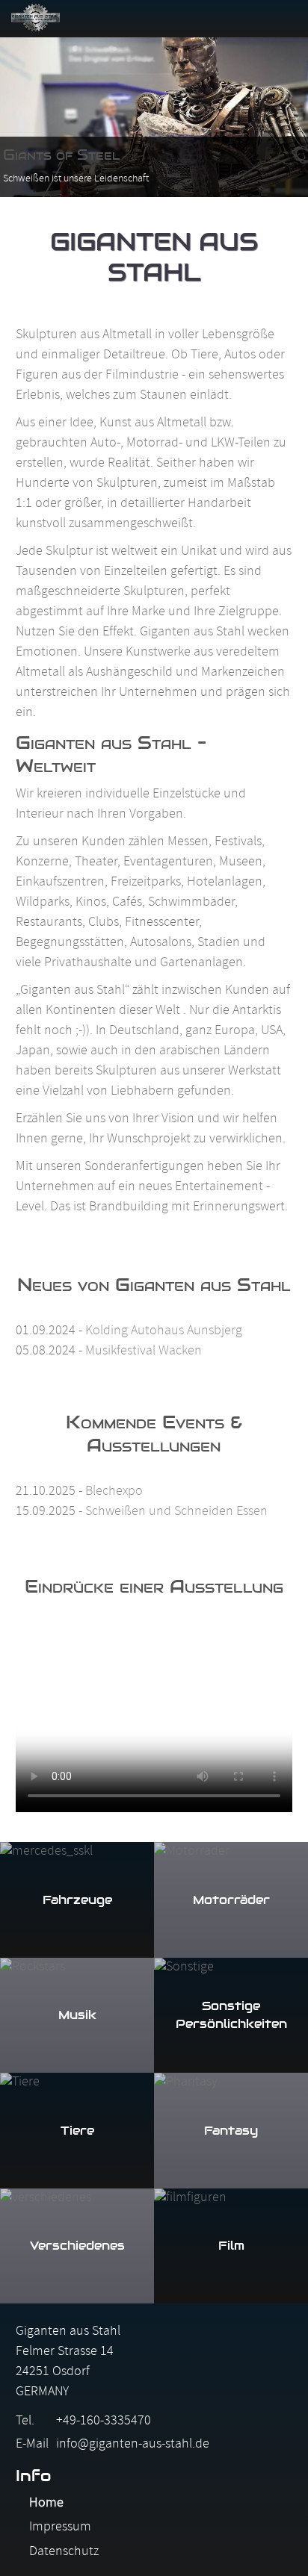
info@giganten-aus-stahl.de (133, 2445)
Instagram (212, 17)
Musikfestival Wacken (144, 1352)
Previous (26, 116)
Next (282, 116)
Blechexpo (114, 1492)
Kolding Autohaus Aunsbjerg (164, 1332)
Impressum (60, 2528)
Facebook (174, 17)
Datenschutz (64, 2552)
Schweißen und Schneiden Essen (176, 1512)
